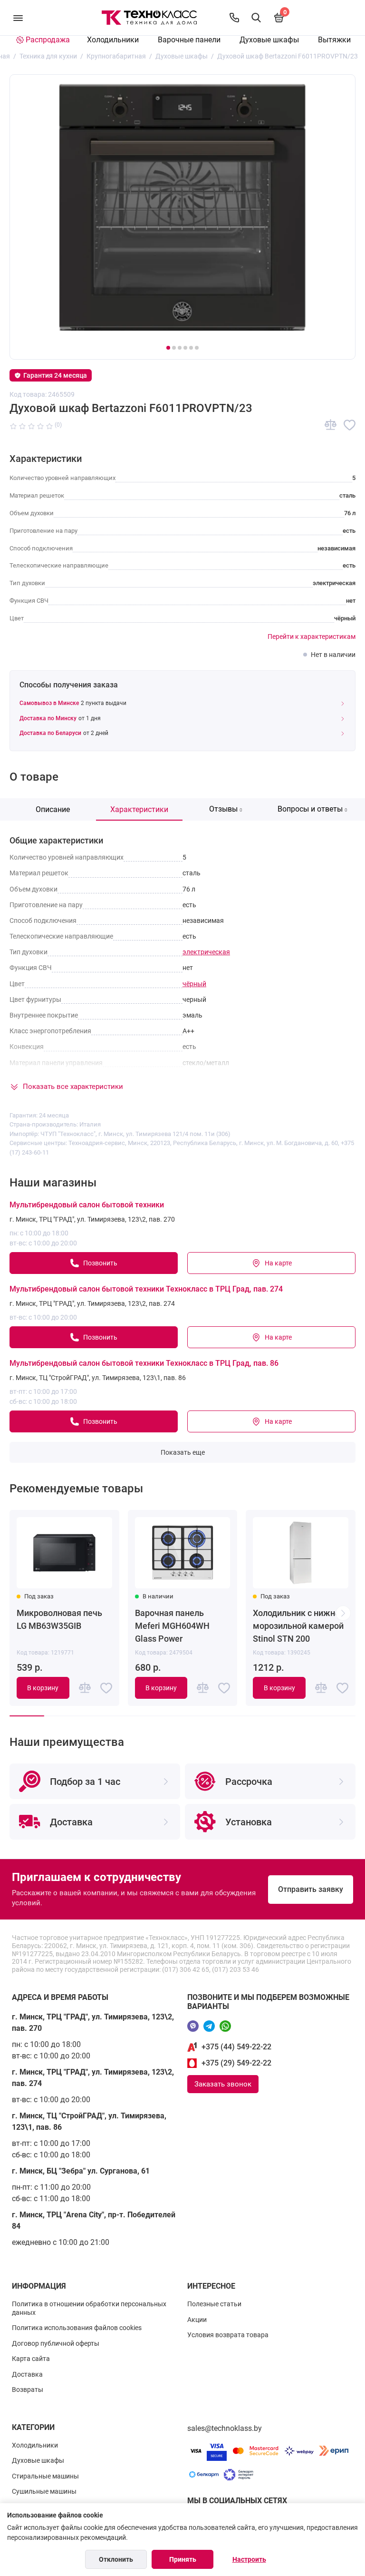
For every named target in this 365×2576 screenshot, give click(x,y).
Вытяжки (334, 40)
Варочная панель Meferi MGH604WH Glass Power (172, 1626)
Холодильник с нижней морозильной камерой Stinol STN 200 (299, 1626)
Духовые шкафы (269, 40)
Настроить (249, 2559)
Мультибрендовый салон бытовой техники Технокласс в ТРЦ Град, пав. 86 (144, 1363)
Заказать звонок (223, 2084)
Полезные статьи (214, 2304)
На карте (278, 1263)
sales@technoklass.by (225, 2428)
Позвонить (100, 1263)
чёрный (194, 984)
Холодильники (113, 40)
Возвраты (28, 2390)
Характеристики (139, 809)
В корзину (43, 1688)
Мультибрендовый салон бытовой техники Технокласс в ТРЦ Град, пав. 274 (146, 1289)
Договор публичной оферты (56, 2343)
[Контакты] (234, 18)
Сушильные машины (44, 2491)
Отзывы (226, 809)
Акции (197, 2320)
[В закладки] (350, 425)
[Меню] (18, 18)
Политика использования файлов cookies (77, 2328)
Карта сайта (31, 2359)
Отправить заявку (311, 1889)
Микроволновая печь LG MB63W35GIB (59, 1619)
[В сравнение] (331, 425)
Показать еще (183, 1452)
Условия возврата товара (228, 2335)
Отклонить (116, 2559)
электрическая (206, 952)
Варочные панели (189, 40)
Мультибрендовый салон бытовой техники (87, 1205)
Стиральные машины (45, 2476)
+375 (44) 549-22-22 (236, 2047)
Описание (53, 809)
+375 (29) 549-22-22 (236, 2063)
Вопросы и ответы (312, 809)
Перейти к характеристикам (312, 637)
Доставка (27, 2374)
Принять (183, 2559)
